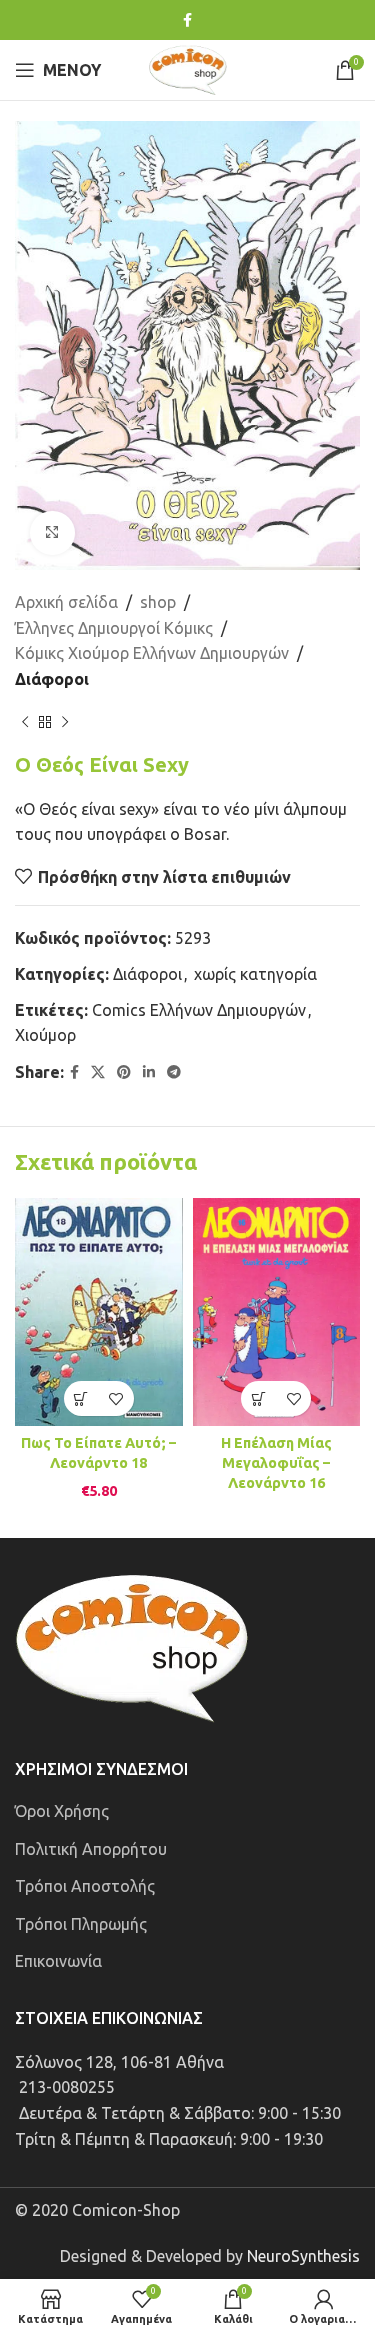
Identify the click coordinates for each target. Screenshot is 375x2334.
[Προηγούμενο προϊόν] (25, 723)
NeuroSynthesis (303, 2256)
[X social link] (98, 1072)
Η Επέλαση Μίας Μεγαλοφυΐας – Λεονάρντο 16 (276, 1463)
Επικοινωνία (58, 1961)
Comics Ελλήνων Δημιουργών (199, 1010)
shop (158, 602)
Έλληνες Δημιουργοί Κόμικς (114, 628)
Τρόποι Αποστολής (85, 1886)
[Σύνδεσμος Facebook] (187, 20)
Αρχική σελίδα (66, 602)
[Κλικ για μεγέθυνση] (52, 533)
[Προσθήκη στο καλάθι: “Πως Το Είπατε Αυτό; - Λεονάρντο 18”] (81, 1398)
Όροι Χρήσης (62, 1811)
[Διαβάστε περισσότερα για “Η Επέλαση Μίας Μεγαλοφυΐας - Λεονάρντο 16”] (258, 1398)
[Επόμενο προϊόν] (65, 723)
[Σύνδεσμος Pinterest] (124, 1072)
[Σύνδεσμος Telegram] (174, 1072)
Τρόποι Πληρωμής (81, 1924)
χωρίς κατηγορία (255, 974)
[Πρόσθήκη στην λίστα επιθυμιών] (116, 1398)
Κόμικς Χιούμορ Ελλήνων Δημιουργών (152, 653)
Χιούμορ (45, 1035)
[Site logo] (188, 68)
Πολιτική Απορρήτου (91, 1849)
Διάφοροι (52, 679)
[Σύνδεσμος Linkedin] (149, 1072)
